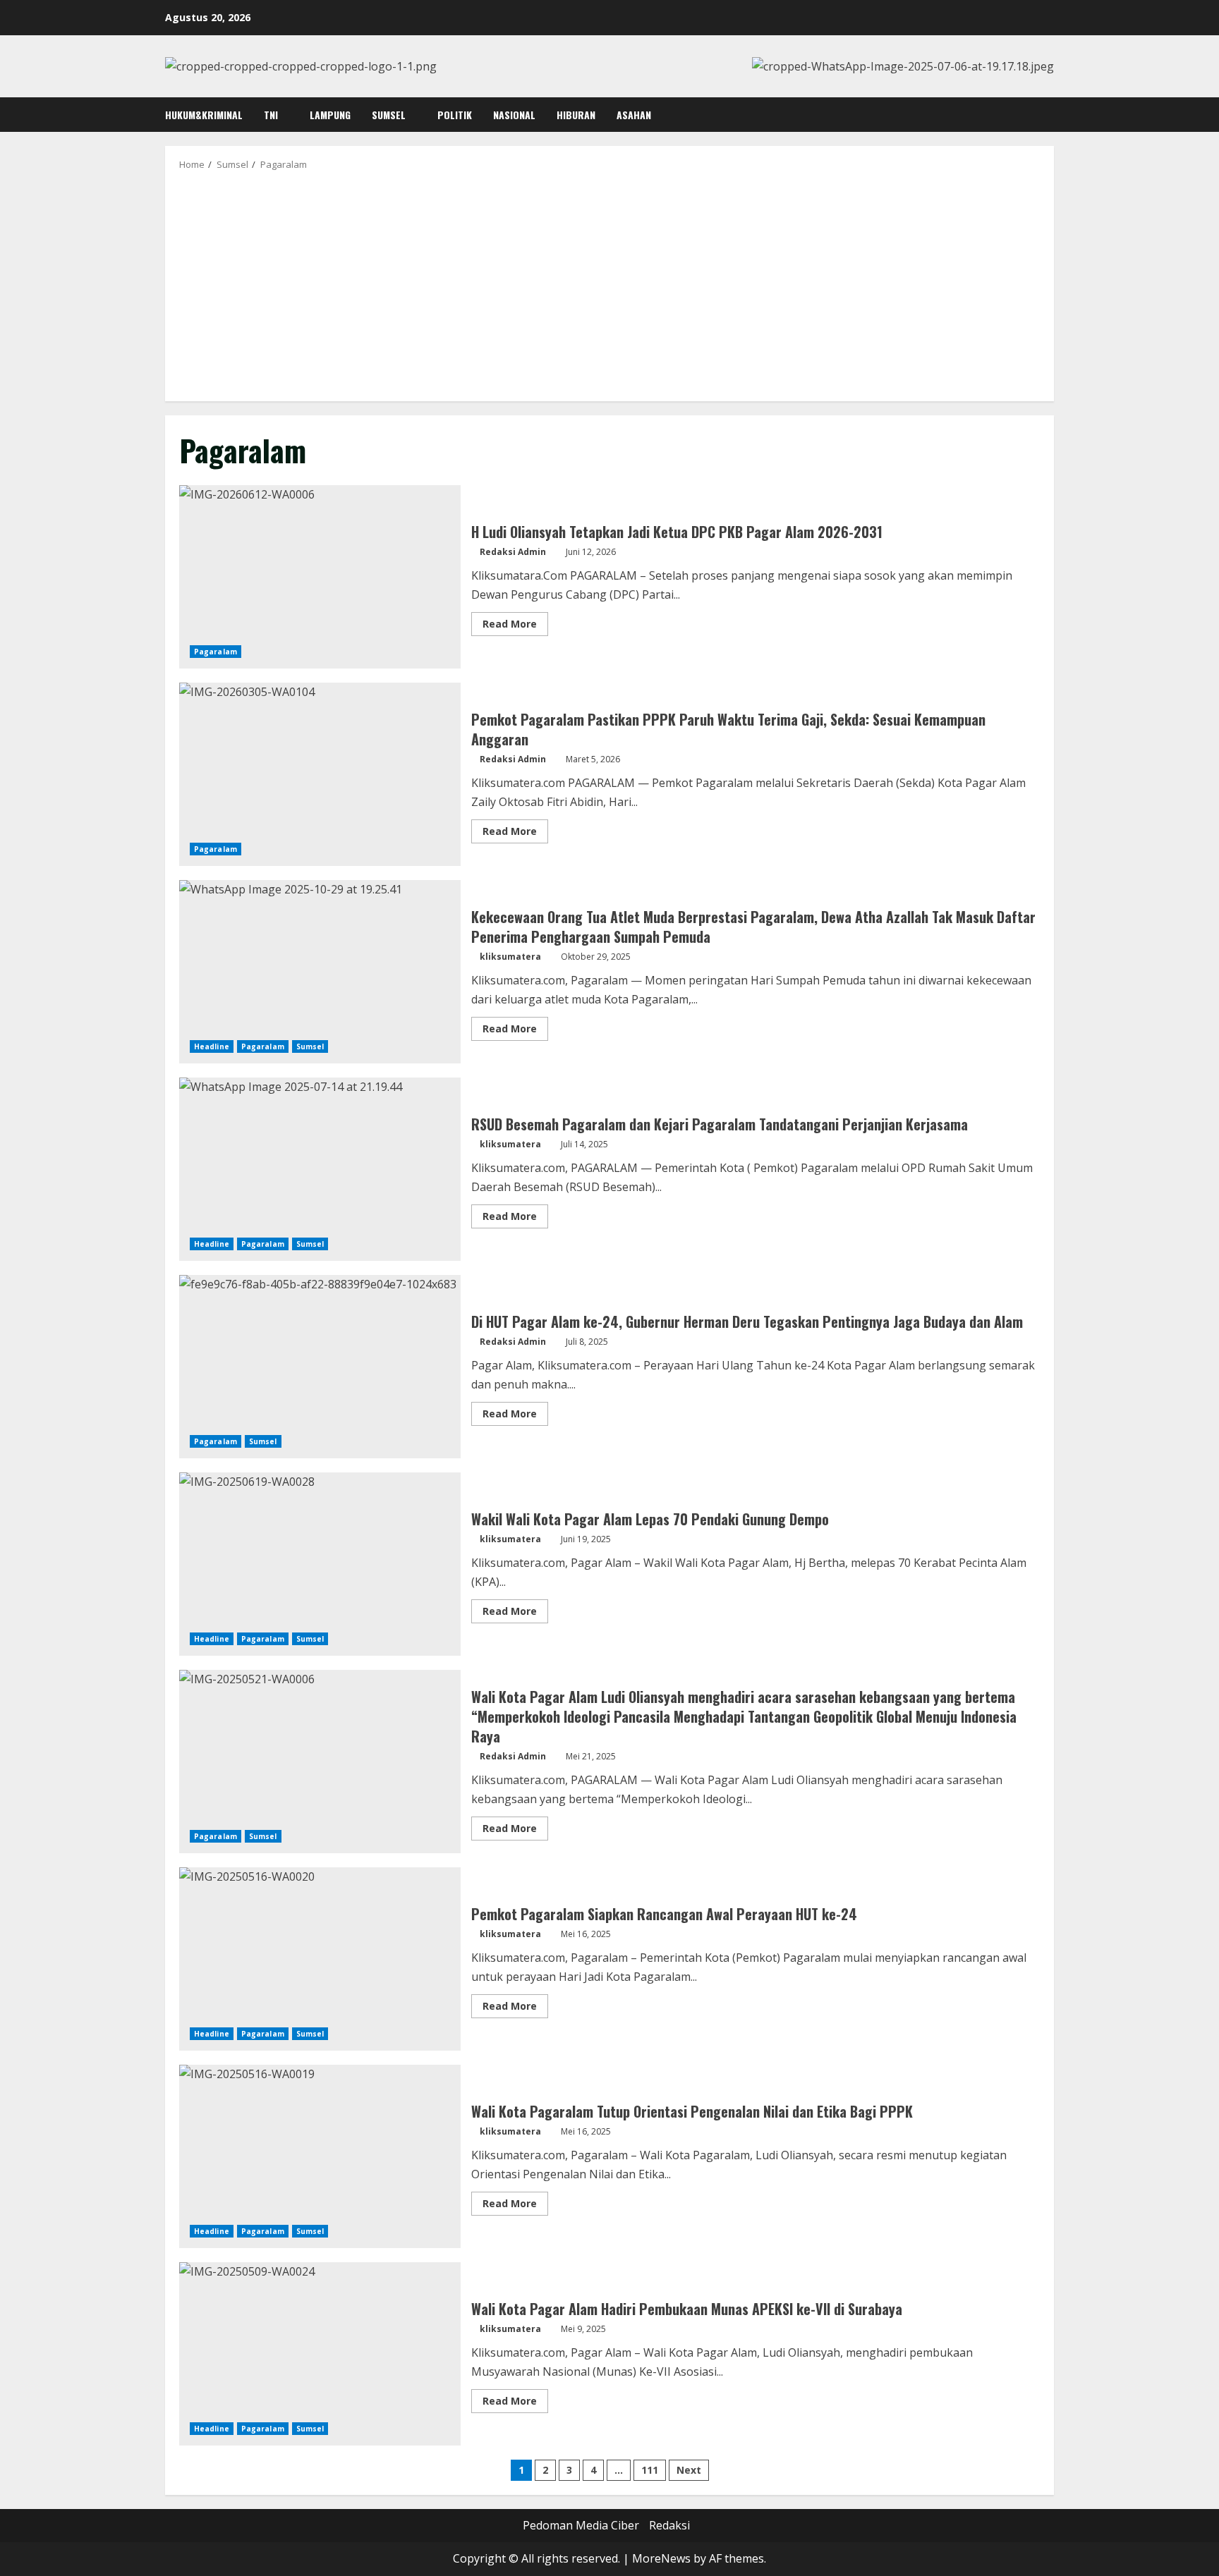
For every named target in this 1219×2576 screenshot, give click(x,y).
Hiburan (576, 115)
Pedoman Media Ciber (581, 2525)
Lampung (330, 115)
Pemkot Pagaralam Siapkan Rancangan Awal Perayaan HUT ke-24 (320, 1959)
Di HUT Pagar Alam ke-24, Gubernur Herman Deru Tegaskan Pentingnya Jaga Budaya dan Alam (320, 1367)
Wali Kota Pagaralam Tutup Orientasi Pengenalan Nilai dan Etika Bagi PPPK (320, 2156)
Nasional (514, 115)
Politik (455, 115)
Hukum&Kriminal (204, 115)
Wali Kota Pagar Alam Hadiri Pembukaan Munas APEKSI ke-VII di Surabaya (320, 2354)
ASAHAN (634, 115)
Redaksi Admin (513, 552)
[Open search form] (1050, 115)
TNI (271, 115)
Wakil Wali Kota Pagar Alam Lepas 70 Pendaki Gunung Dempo (320, 1564)
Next (689, 2470)
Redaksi (669, 2525)
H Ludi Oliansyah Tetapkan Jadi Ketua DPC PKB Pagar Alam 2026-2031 (320, 577)
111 (650, 2470)
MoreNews (661, 2558)
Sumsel (389, 115)
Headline (212, 1046)
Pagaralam (216, 652)
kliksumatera (510, 957)
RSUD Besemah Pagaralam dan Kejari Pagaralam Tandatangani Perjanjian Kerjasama (320, 1169)
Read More (515, 626)
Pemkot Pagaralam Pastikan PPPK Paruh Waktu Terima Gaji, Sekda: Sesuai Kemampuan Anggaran (320, 774)
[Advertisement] (609, 285)
